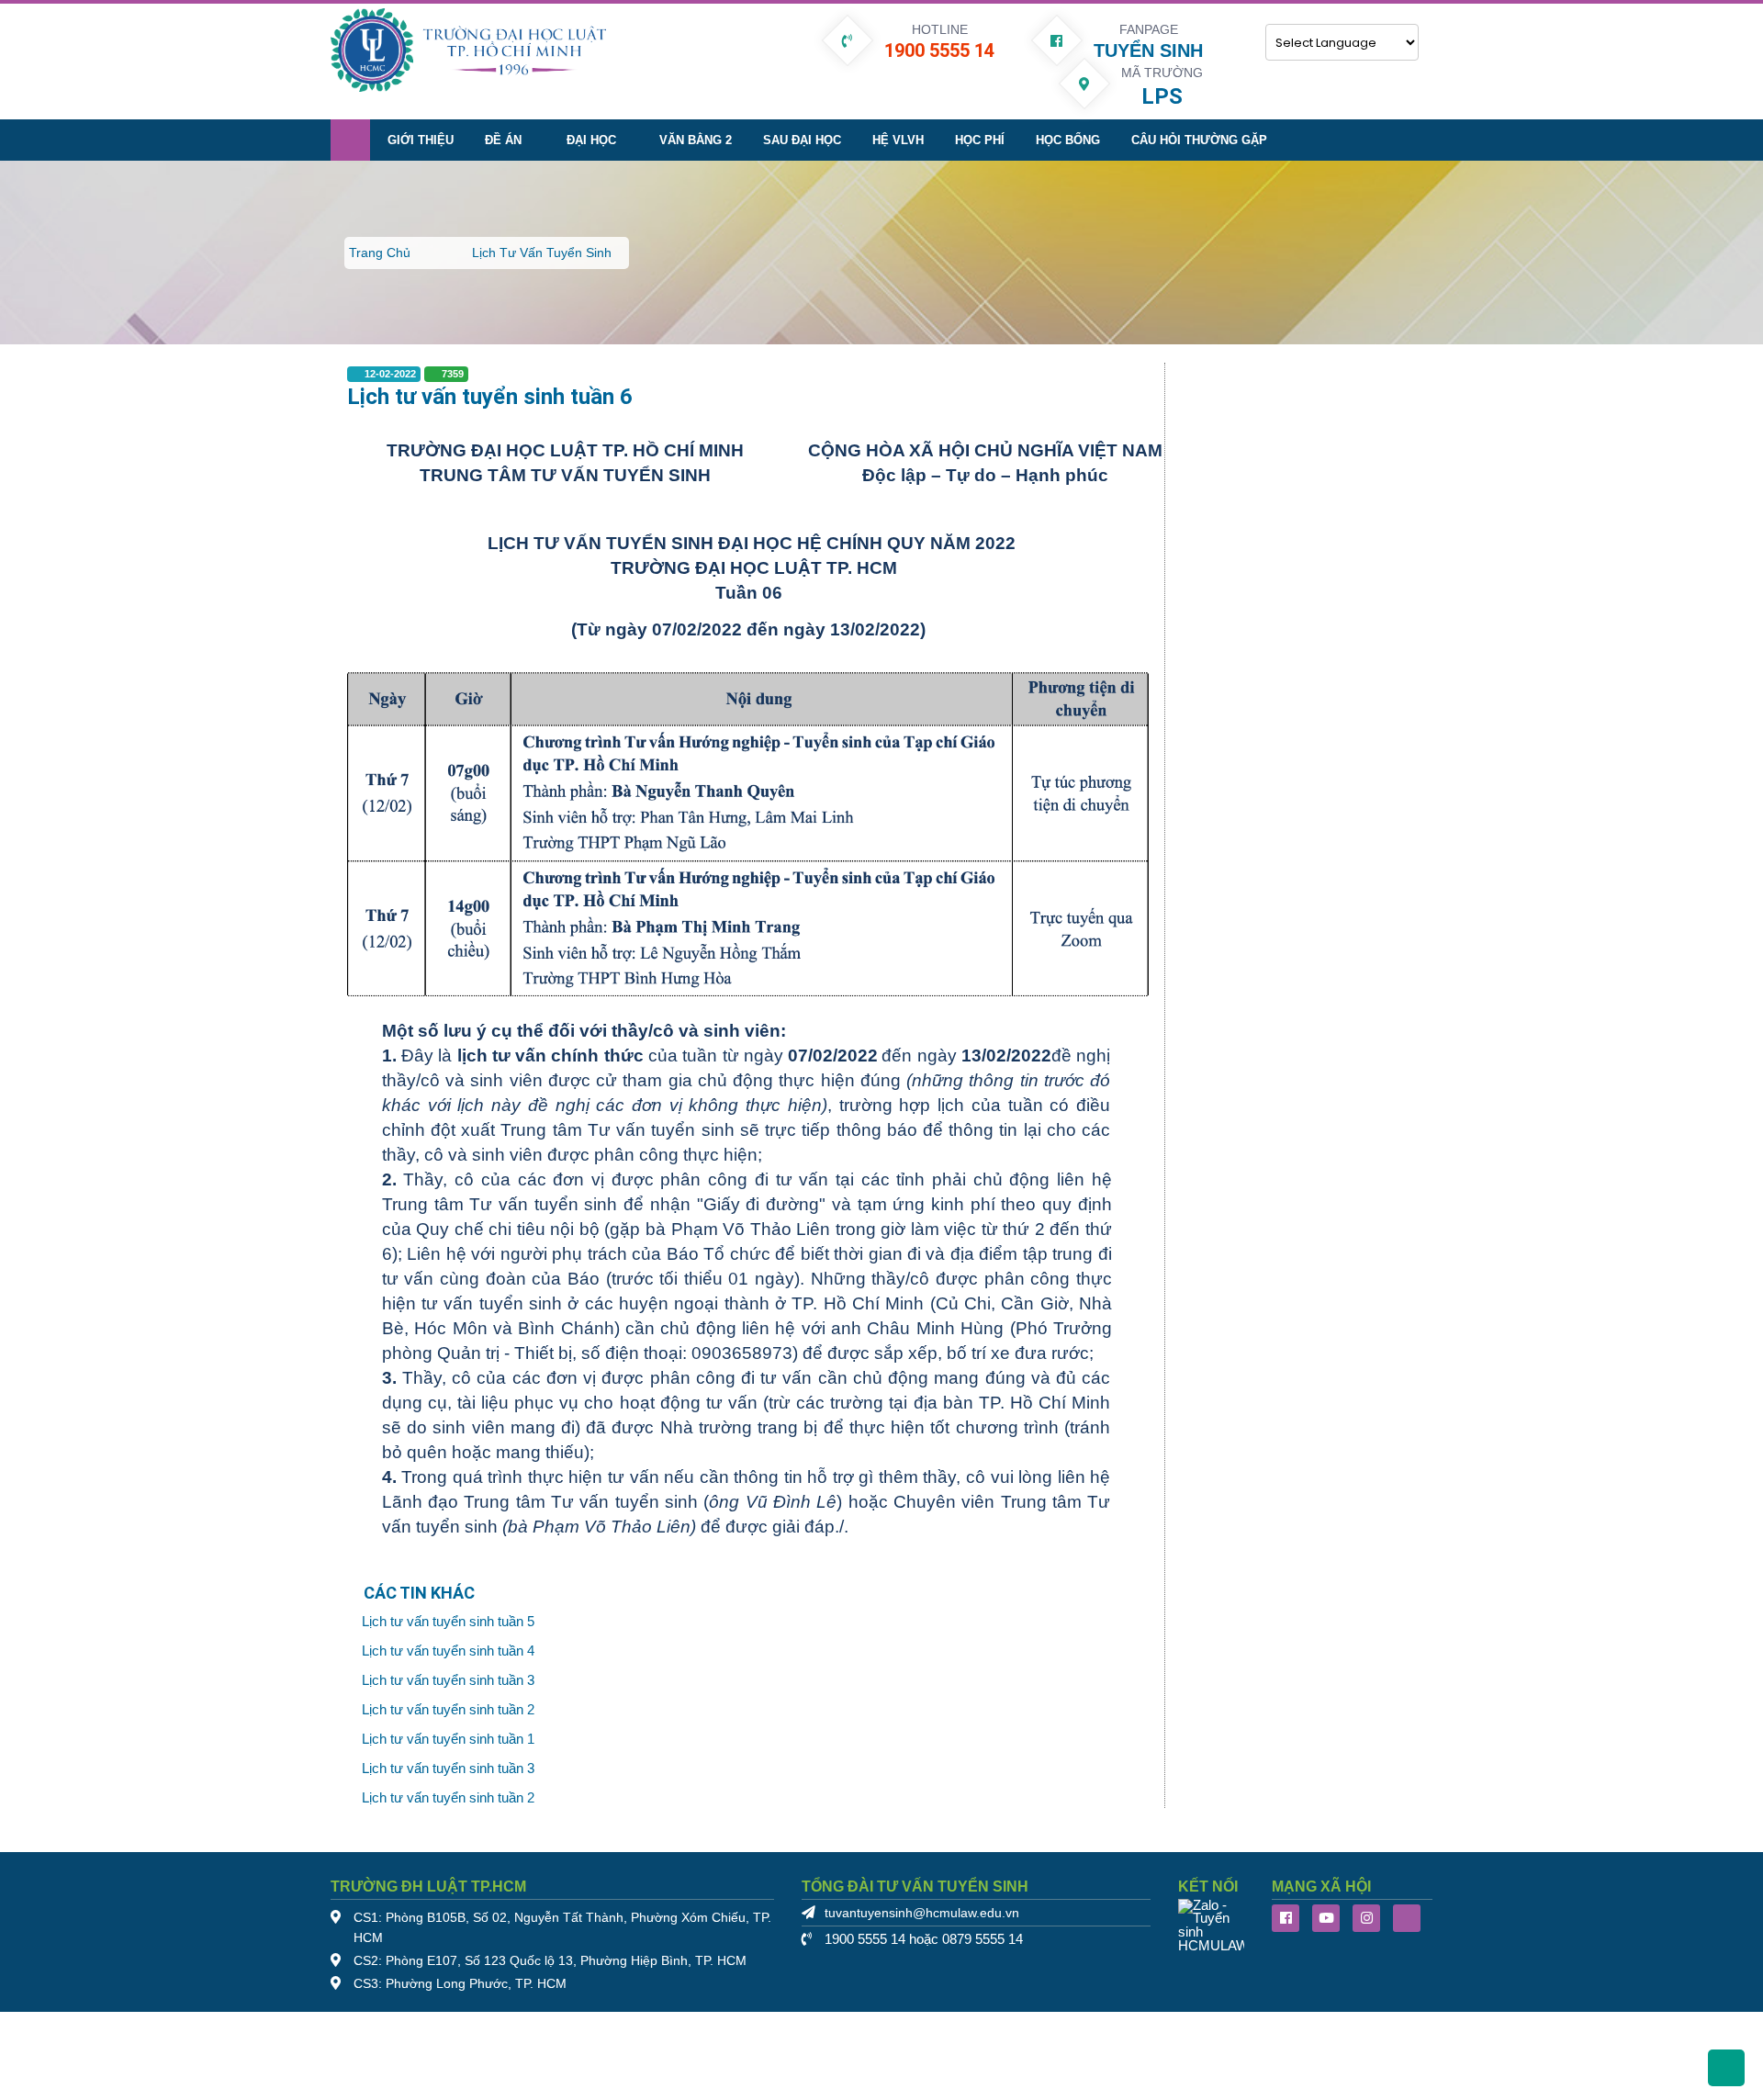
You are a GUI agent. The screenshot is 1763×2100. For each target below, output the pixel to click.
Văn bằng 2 (696, 140)
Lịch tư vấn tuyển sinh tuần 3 (448, 1680)
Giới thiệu (421, 140)
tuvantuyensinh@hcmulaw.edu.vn (922, 1913)
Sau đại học (802, 140)
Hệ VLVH (898, 140)
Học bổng (1068, 140)
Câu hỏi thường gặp (1199, 140)
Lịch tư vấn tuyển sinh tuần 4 (448, 1651)
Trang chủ (380, 253)
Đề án (503, 140)
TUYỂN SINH (1148, 51)
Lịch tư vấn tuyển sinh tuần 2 (448, 1710)
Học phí (980, 140)
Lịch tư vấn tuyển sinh (542, 253)
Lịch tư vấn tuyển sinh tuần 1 (448, 1739)
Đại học (591, 140)
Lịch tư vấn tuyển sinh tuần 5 (448, 1622)
